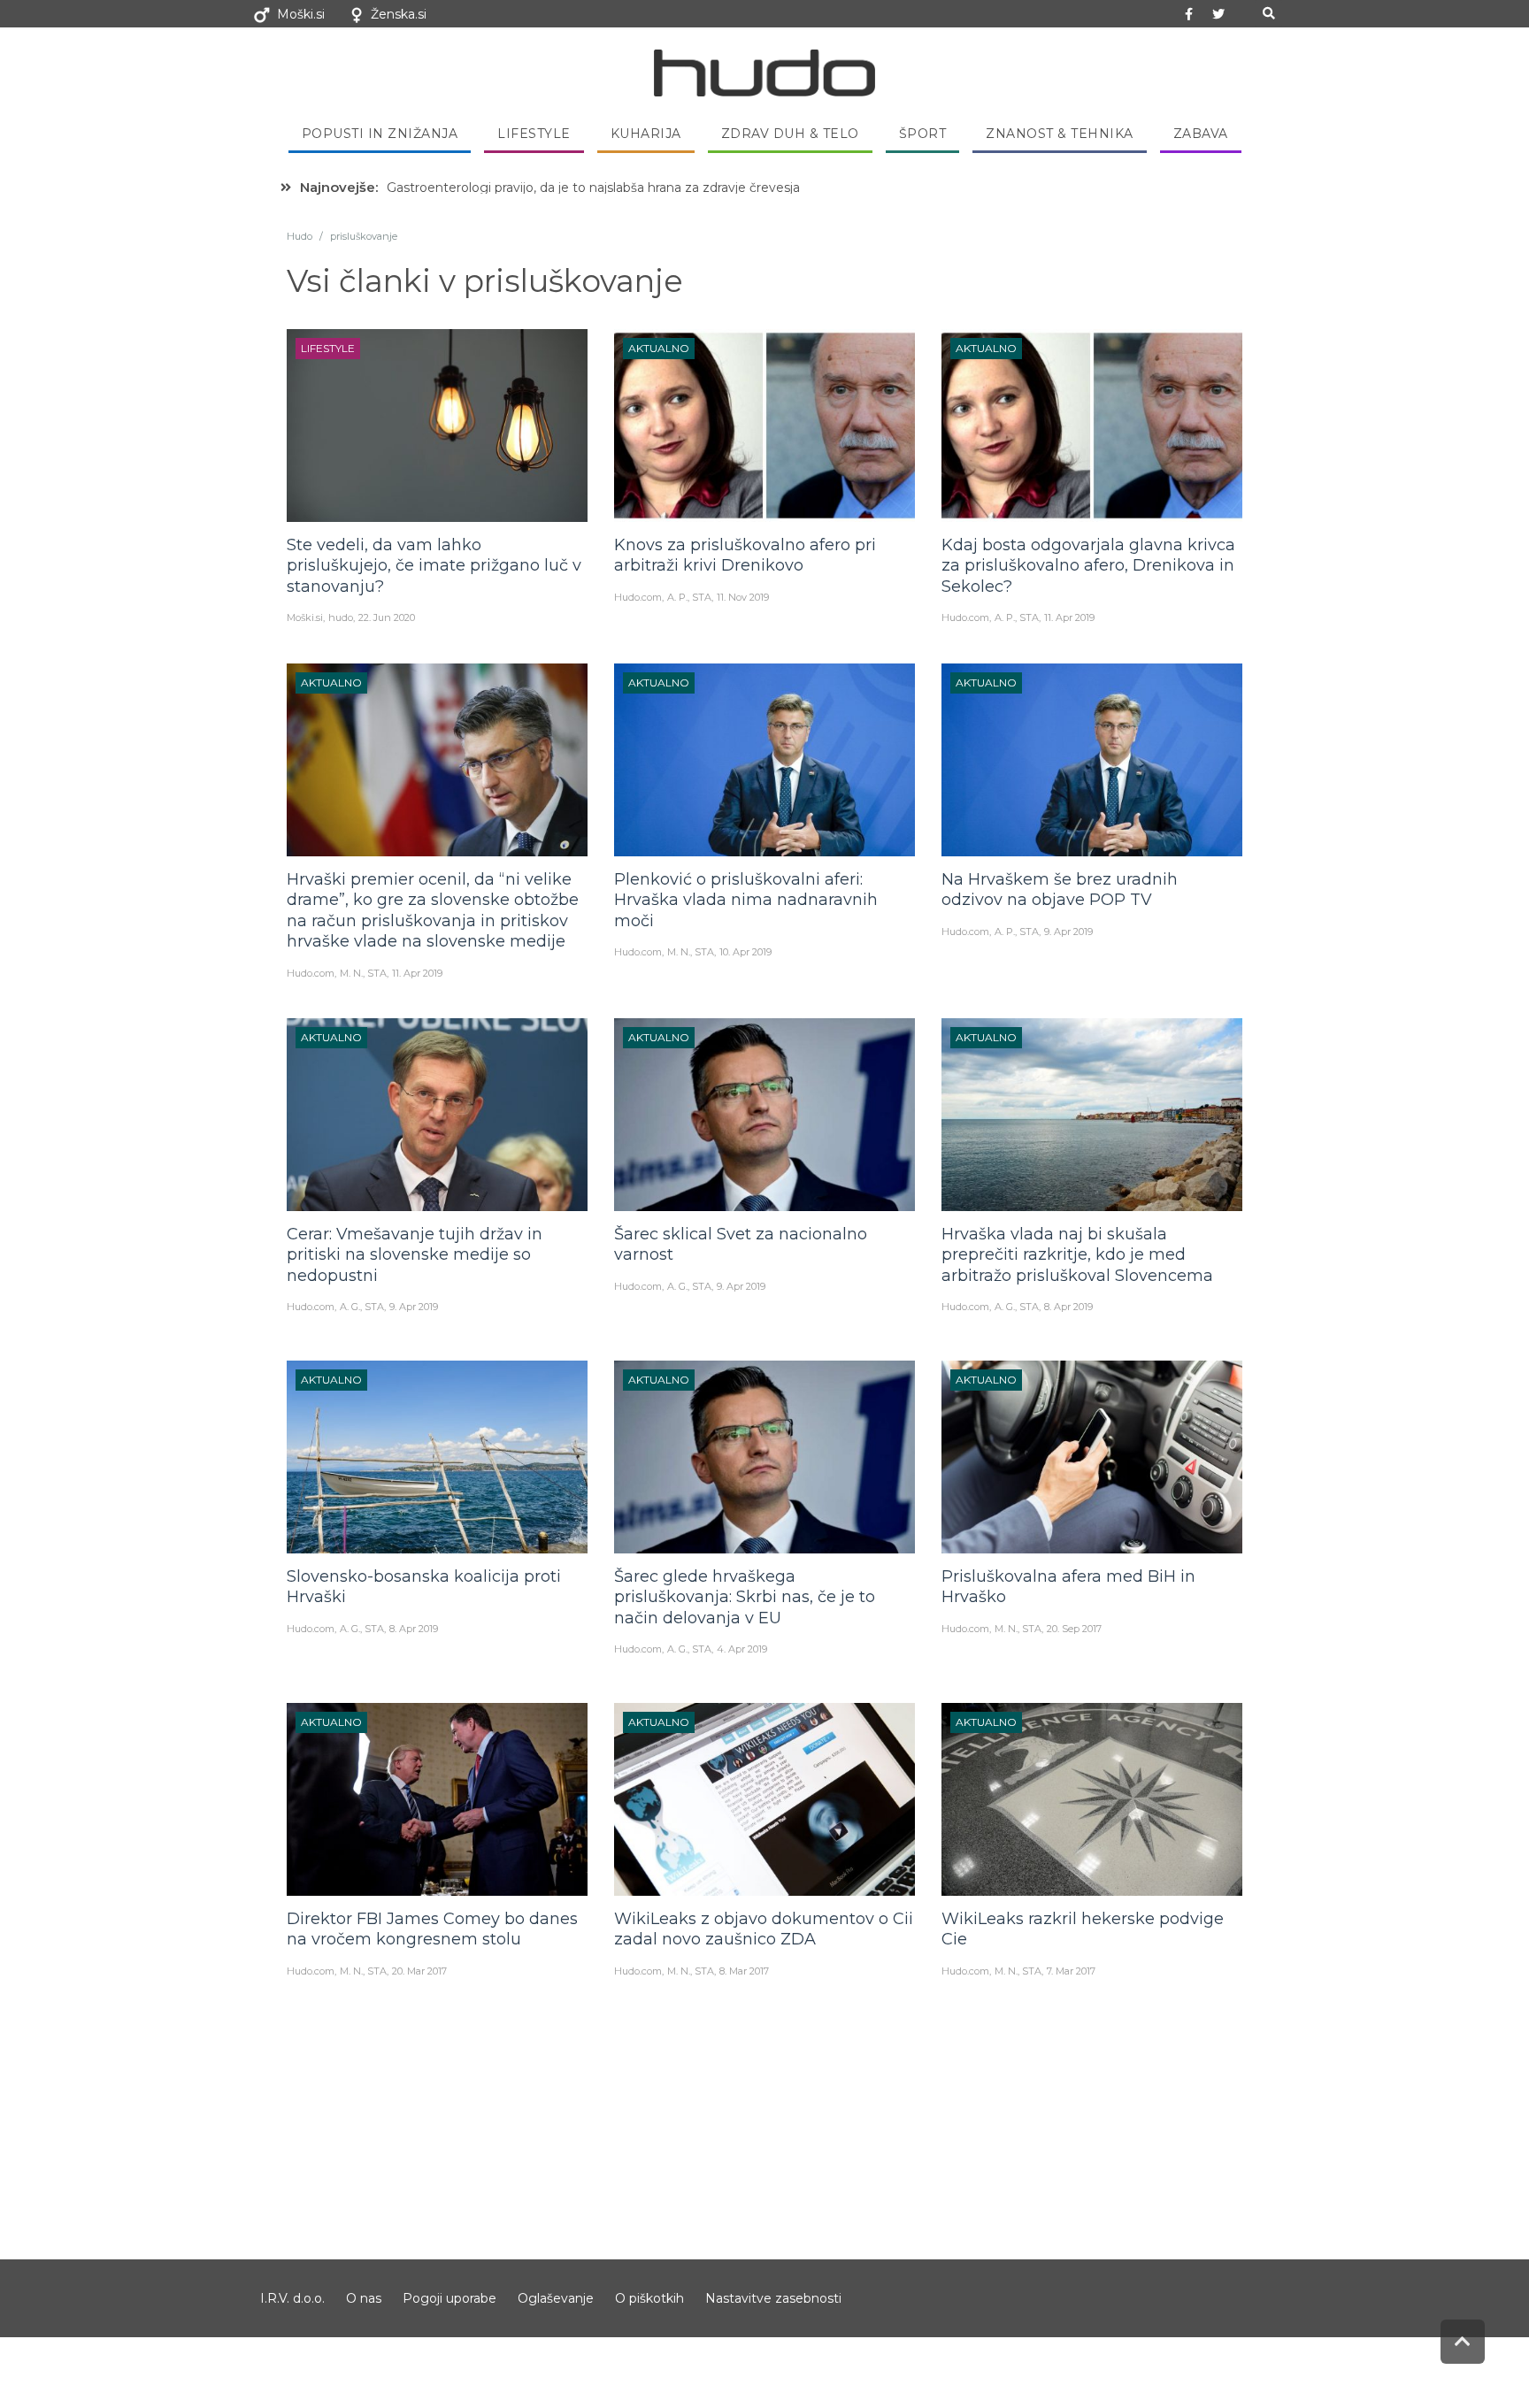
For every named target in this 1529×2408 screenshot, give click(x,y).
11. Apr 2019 (1069, 617)
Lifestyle (534, 134)
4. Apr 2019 (742, 1649)
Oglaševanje (556, 2298)
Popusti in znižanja (380, 134)
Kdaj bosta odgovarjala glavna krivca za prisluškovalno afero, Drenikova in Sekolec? (1088, 566)
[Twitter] (1218, 14)
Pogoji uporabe (449, 2298)
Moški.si (301, 14)
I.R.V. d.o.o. (292, 2298)
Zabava (1201, 134)
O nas (364, 2298)
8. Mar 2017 (744, 1971)
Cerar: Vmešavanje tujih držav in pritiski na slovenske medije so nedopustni (415, 1255)
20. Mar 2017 (419, 1971)
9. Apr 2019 (1068, 932)
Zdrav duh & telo (790, 134)
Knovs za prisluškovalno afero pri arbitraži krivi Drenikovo (745, 555)
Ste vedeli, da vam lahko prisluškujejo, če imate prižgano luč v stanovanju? (434, 566)
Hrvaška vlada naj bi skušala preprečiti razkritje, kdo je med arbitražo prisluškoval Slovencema (1077, 1255)
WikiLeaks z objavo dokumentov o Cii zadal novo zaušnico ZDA (764, 1929)
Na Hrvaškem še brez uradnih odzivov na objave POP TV (1060, 890)
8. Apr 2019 (1068, 1307)
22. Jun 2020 (387, 617)
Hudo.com (638, 597)
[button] (1268, 14)
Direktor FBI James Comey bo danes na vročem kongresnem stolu (432, 1929)
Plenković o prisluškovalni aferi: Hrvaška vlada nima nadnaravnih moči (746, 900)
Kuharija (646, 134)
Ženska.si (399, 14)
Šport (923, 134)
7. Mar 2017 (1071, 1971)
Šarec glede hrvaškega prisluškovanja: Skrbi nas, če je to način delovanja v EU (745, 1597)
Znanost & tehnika (1060, 134)
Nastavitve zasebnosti (773, 2298)
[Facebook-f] (1189, 14)
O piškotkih (649, 2298)
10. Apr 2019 (745, 952)
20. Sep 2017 (1074, 1629)
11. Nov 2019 (743, 597)
